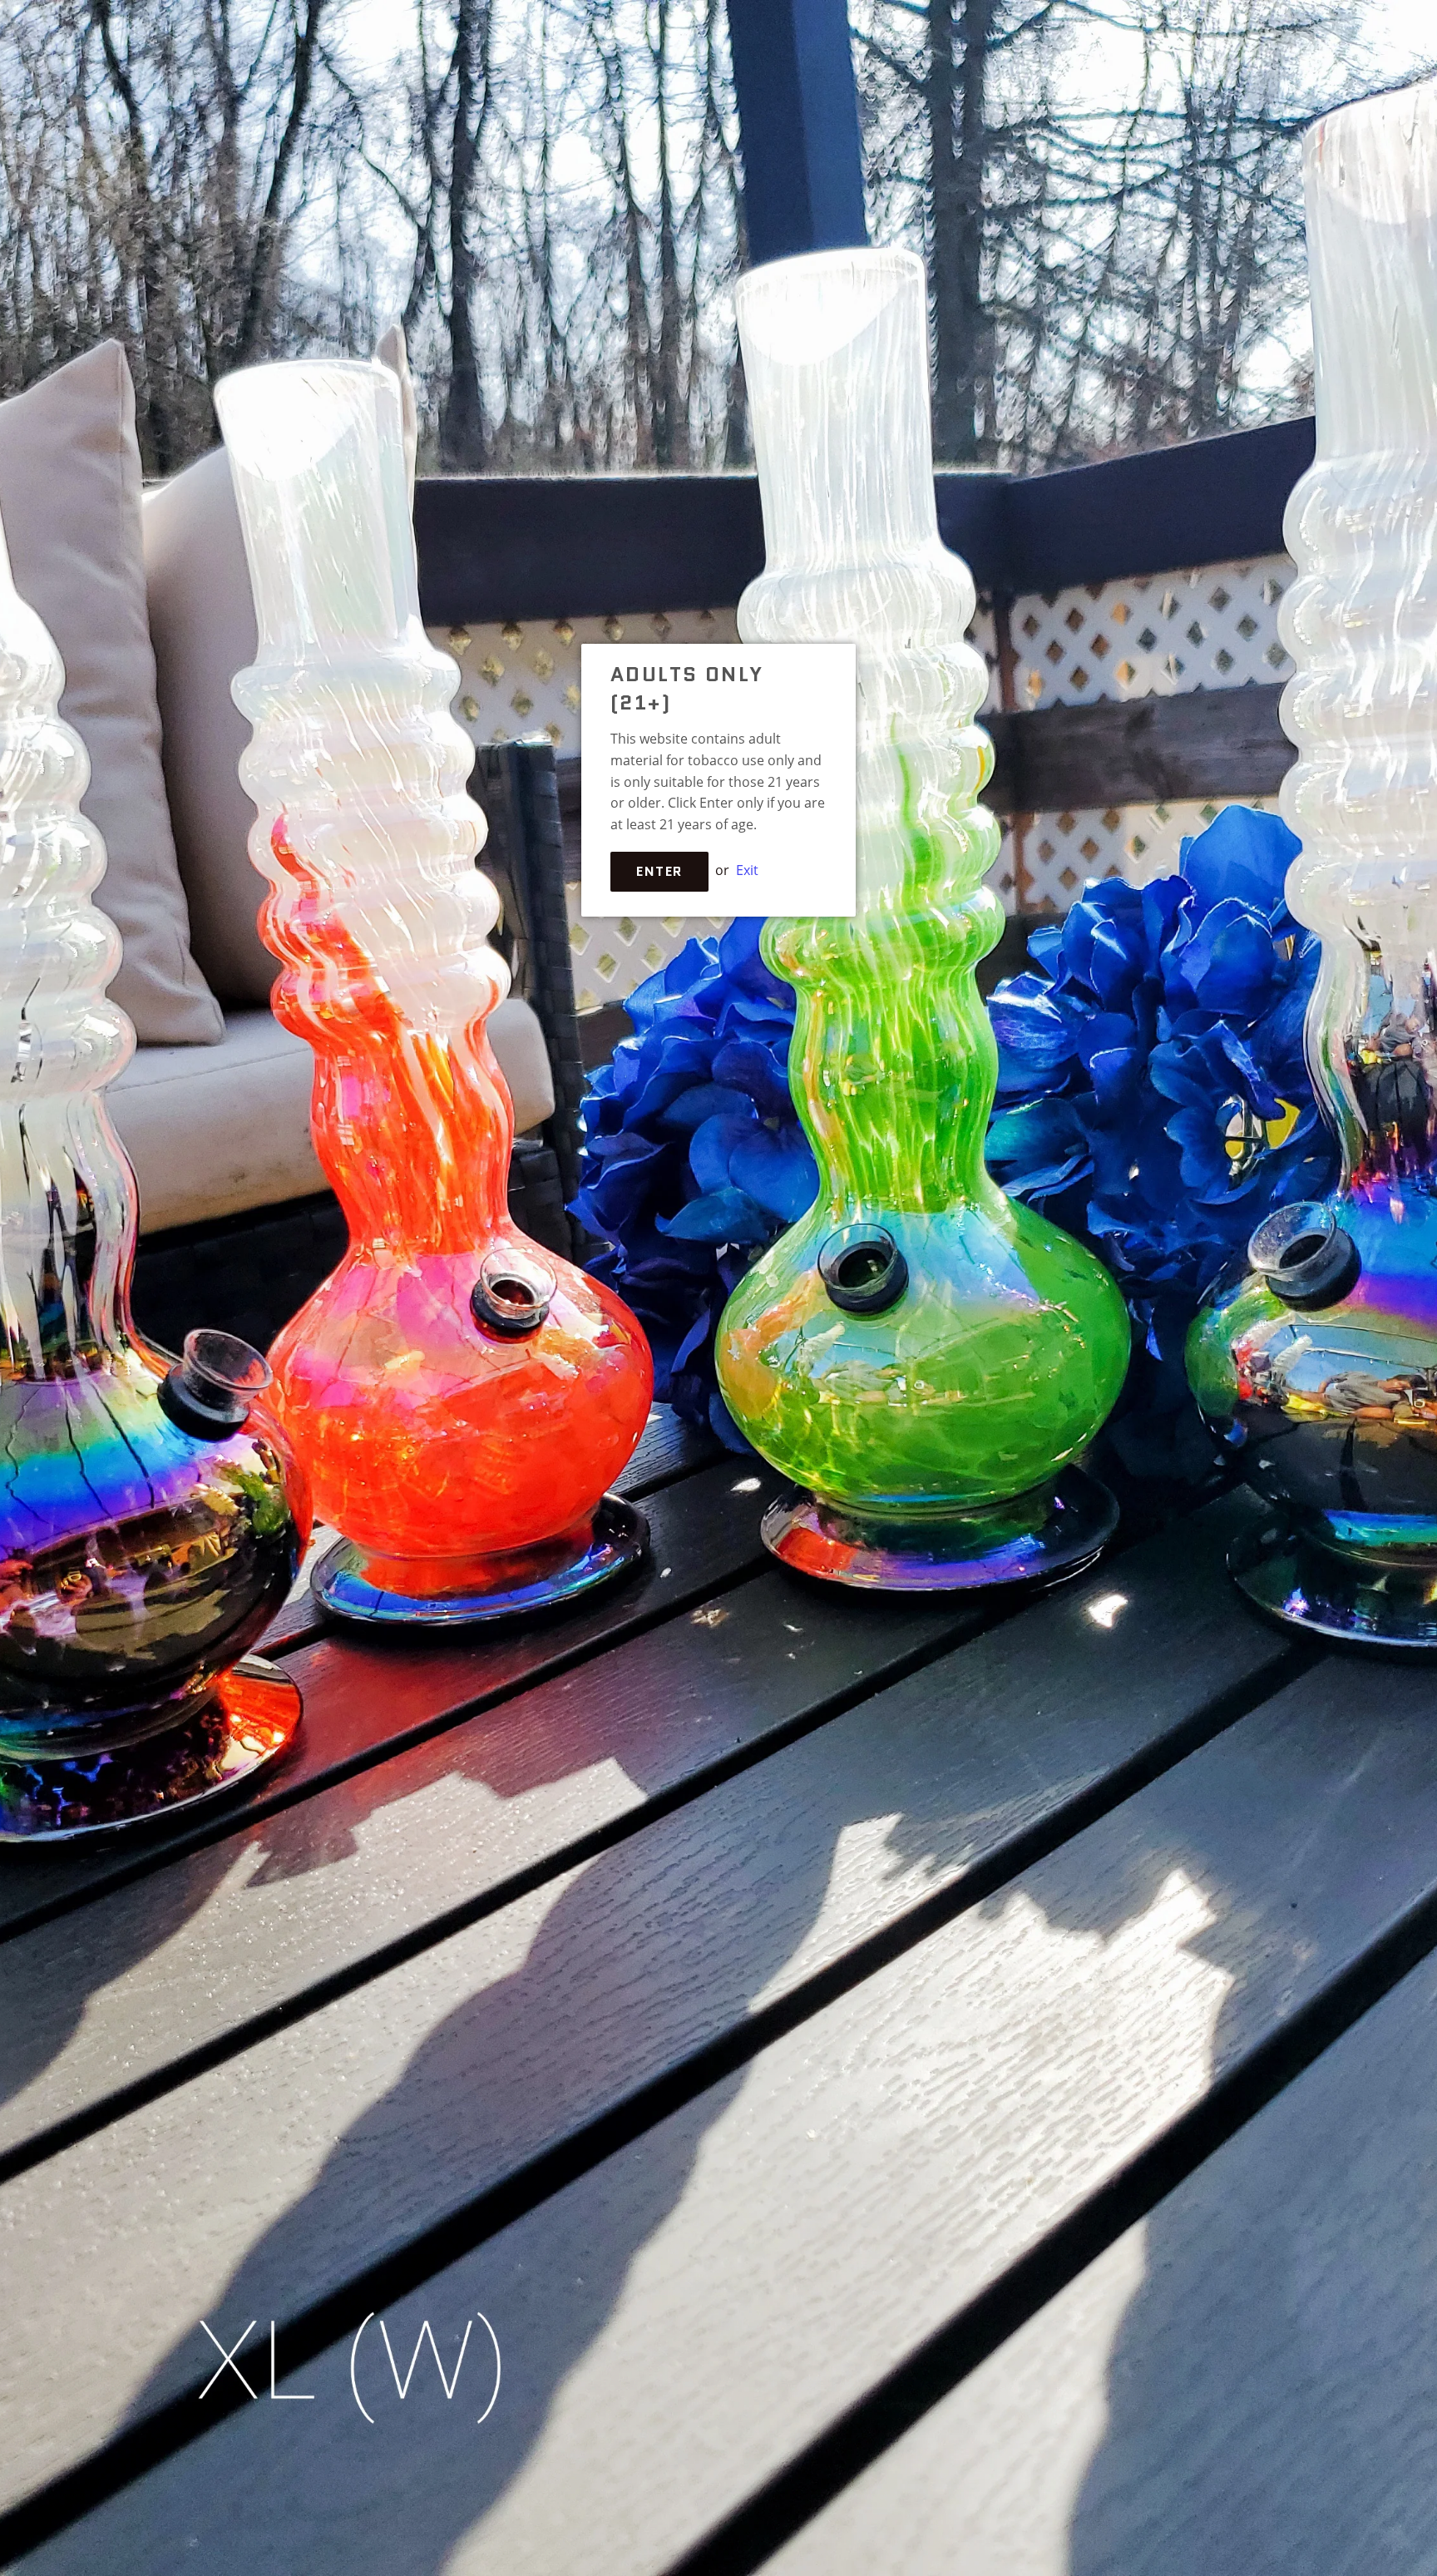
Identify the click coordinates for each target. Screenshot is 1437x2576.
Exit (747, 870)
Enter (659, 871)
